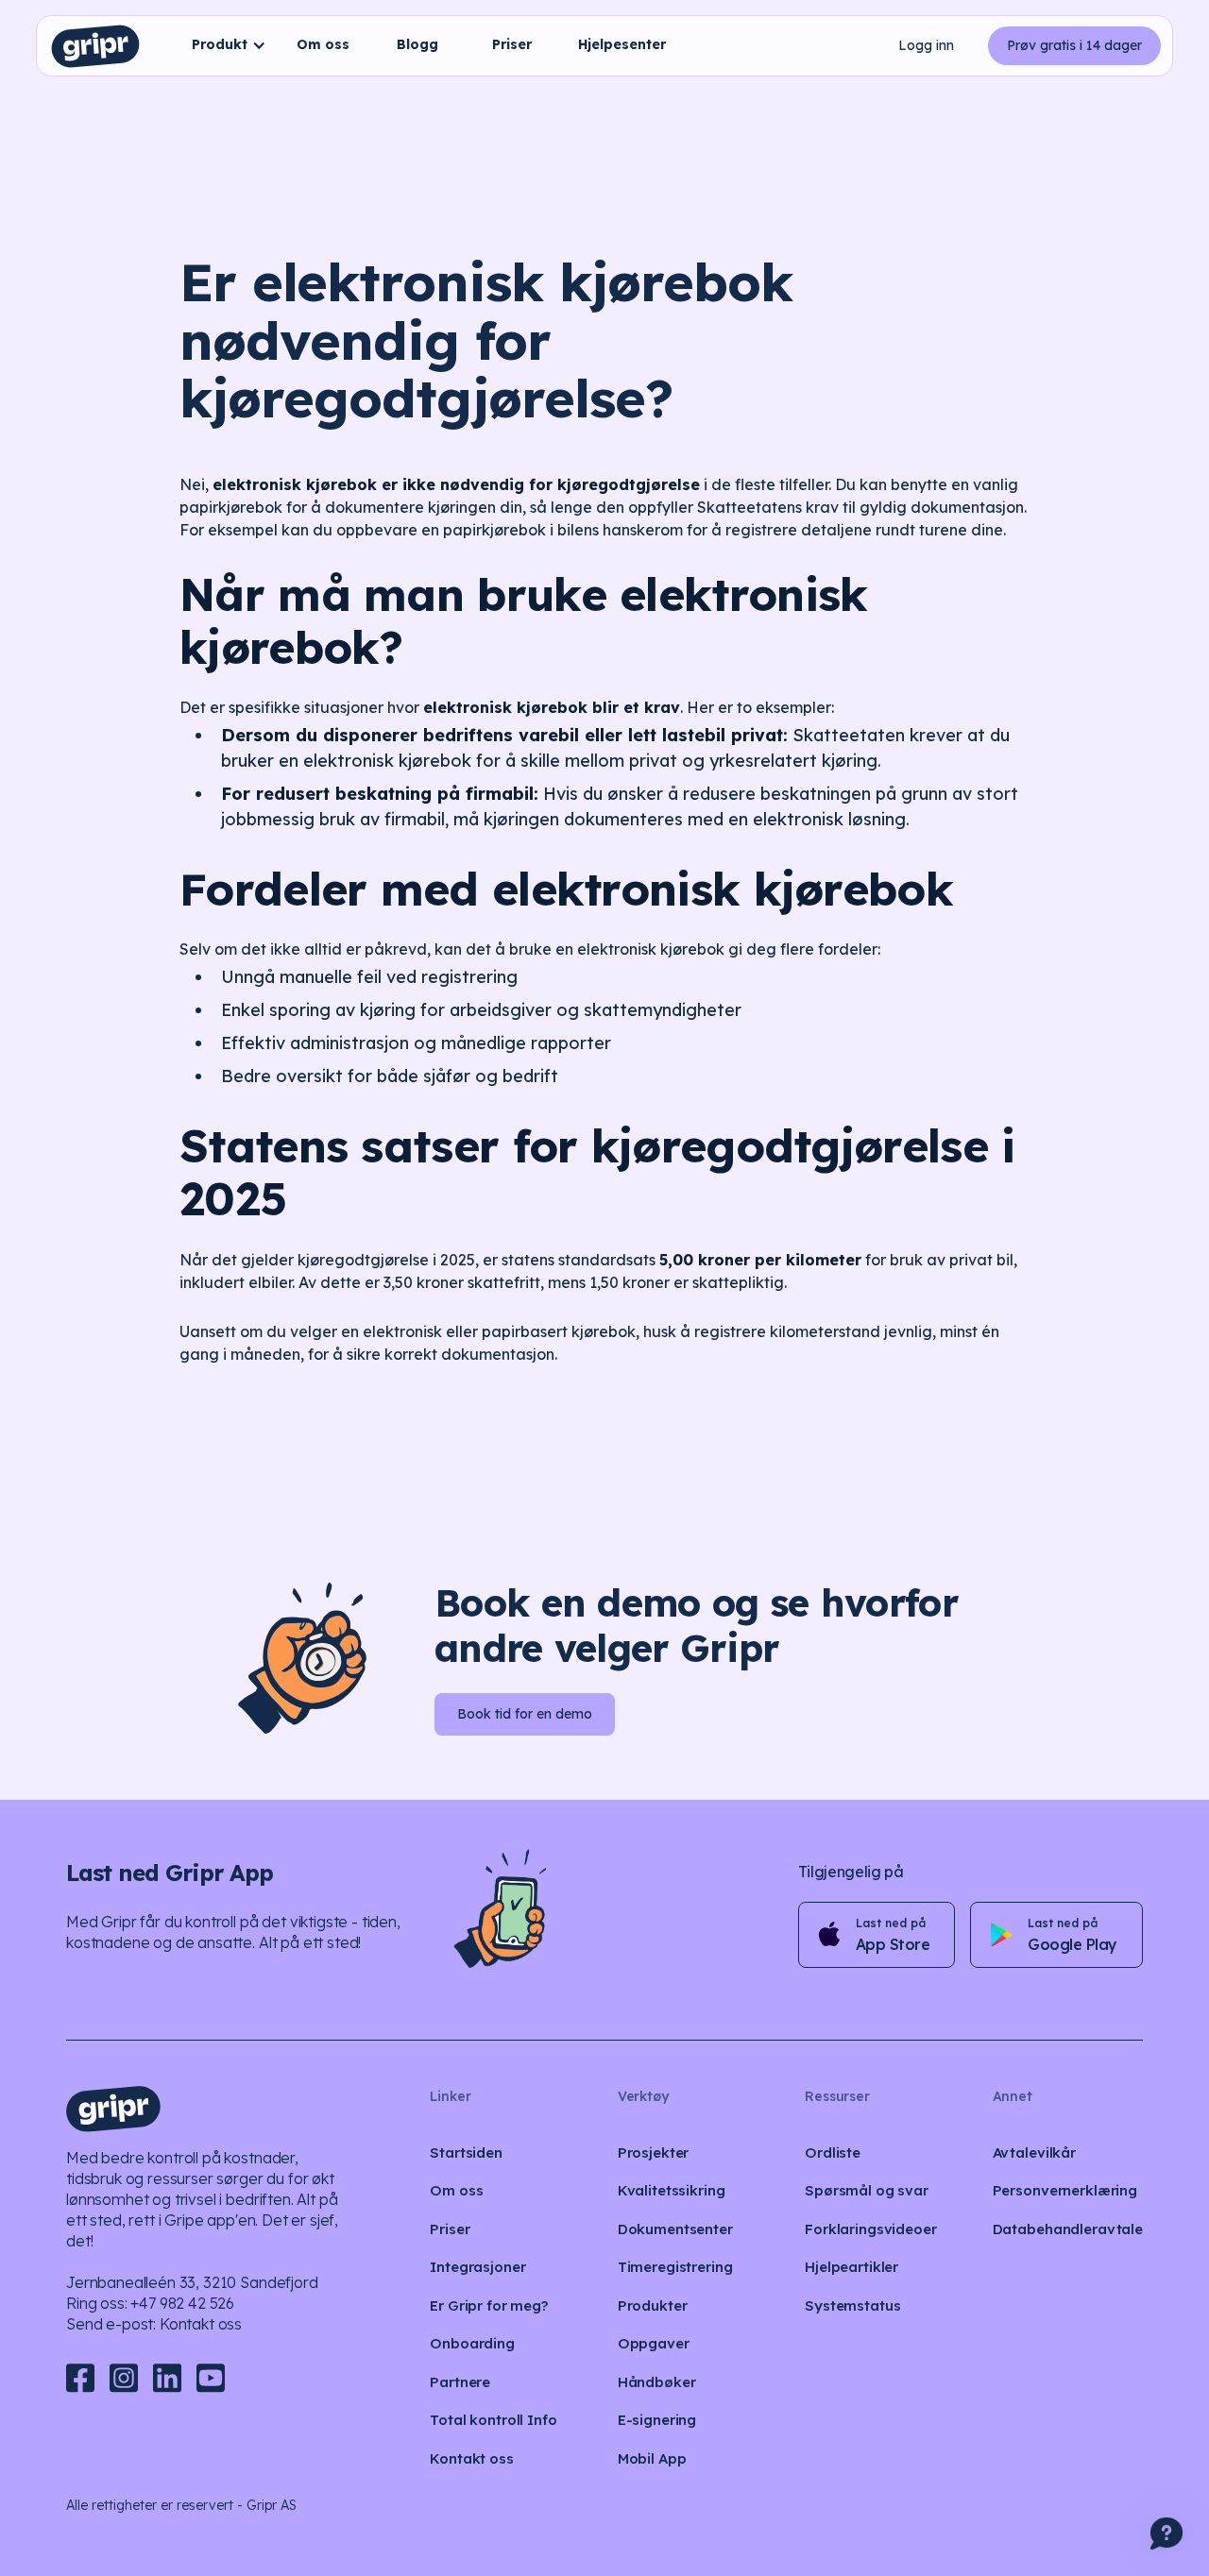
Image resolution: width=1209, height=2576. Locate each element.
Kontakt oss (201, 2324)
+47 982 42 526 (182, 2303)
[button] (224, 46)
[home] (95, 46)
